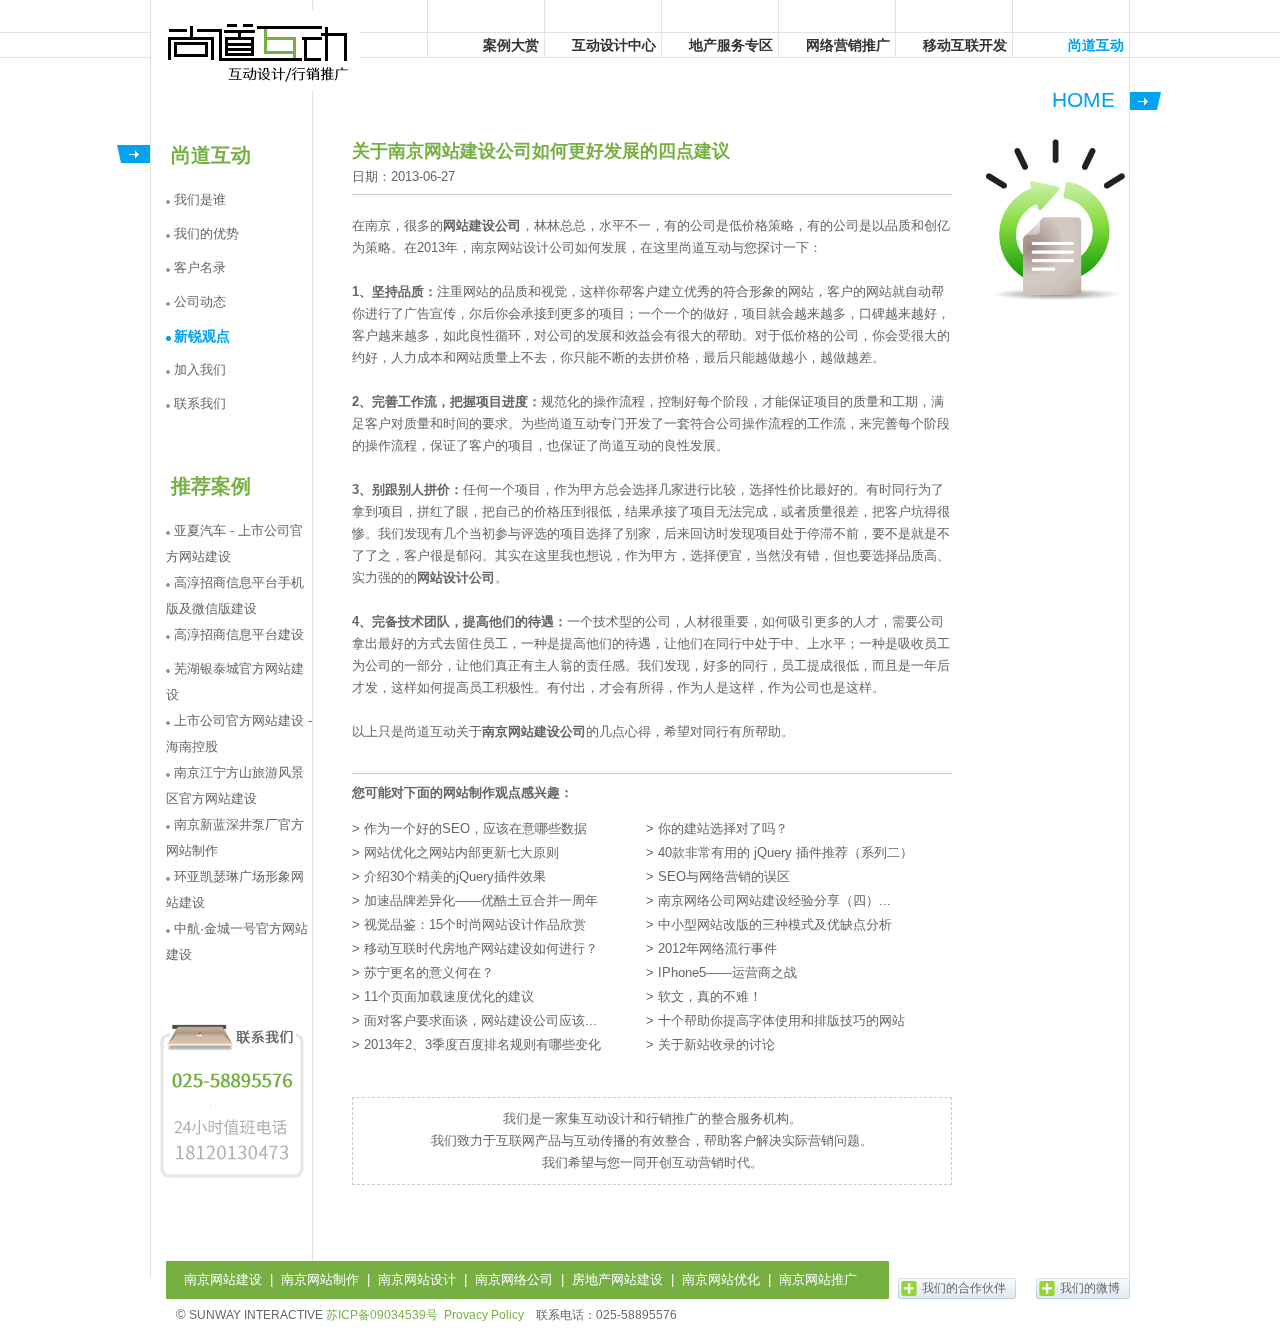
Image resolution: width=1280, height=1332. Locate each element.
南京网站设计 (417, 1279)
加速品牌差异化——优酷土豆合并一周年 (481, 900)
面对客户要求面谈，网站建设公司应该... (480, 1020)
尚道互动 (259, 50)
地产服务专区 (731, 45)
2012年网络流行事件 (717, 948)
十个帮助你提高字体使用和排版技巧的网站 (781, 1020)
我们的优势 (206, 233)
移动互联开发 (965, 45)
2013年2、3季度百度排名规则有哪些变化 (482, 1044)
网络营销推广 (848, 45)
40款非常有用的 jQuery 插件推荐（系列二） (785, 852)
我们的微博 (1090, 1288)
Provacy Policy (484, 1315)
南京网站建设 (223, 1279)
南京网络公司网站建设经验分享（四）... (774, 900)
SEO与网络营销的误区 (724, 876)
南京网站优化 (721, 1279)
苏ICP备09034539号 (382, 1315)
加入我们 (200, 369)
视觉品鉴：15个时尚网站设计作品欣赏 (475, 924)
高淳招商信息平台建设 (239, 634)
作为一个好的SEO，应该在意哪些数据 (475, 828)
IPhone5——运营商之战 (727, 972)
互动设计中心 (614, 45)
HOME (1083, 99)
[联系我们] (232, 1177)
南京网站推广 (818, 1279)
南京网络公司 (514, 1279)
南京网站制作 (320, 1279)
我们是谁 (200, 199)
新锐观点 (202, 336)
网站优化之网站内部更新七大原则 (461, 852)
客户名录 (200, 267)
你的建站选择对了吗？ (723, 828)
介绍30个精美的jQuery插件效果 (455, 876)
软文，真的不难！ (710, 996)
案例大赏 (511, 45)
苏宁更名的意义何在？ (429, 972)
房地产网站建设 (617, 1279)
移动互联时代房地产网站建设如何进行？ (481, 948)
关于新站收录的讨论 (716, 1044)
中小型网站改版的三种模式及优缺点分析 (775, 924)
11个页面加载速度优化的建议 (449, 996)
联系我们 (200, 403)
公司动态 (200, 301)
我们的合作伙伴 (964, 1288)
